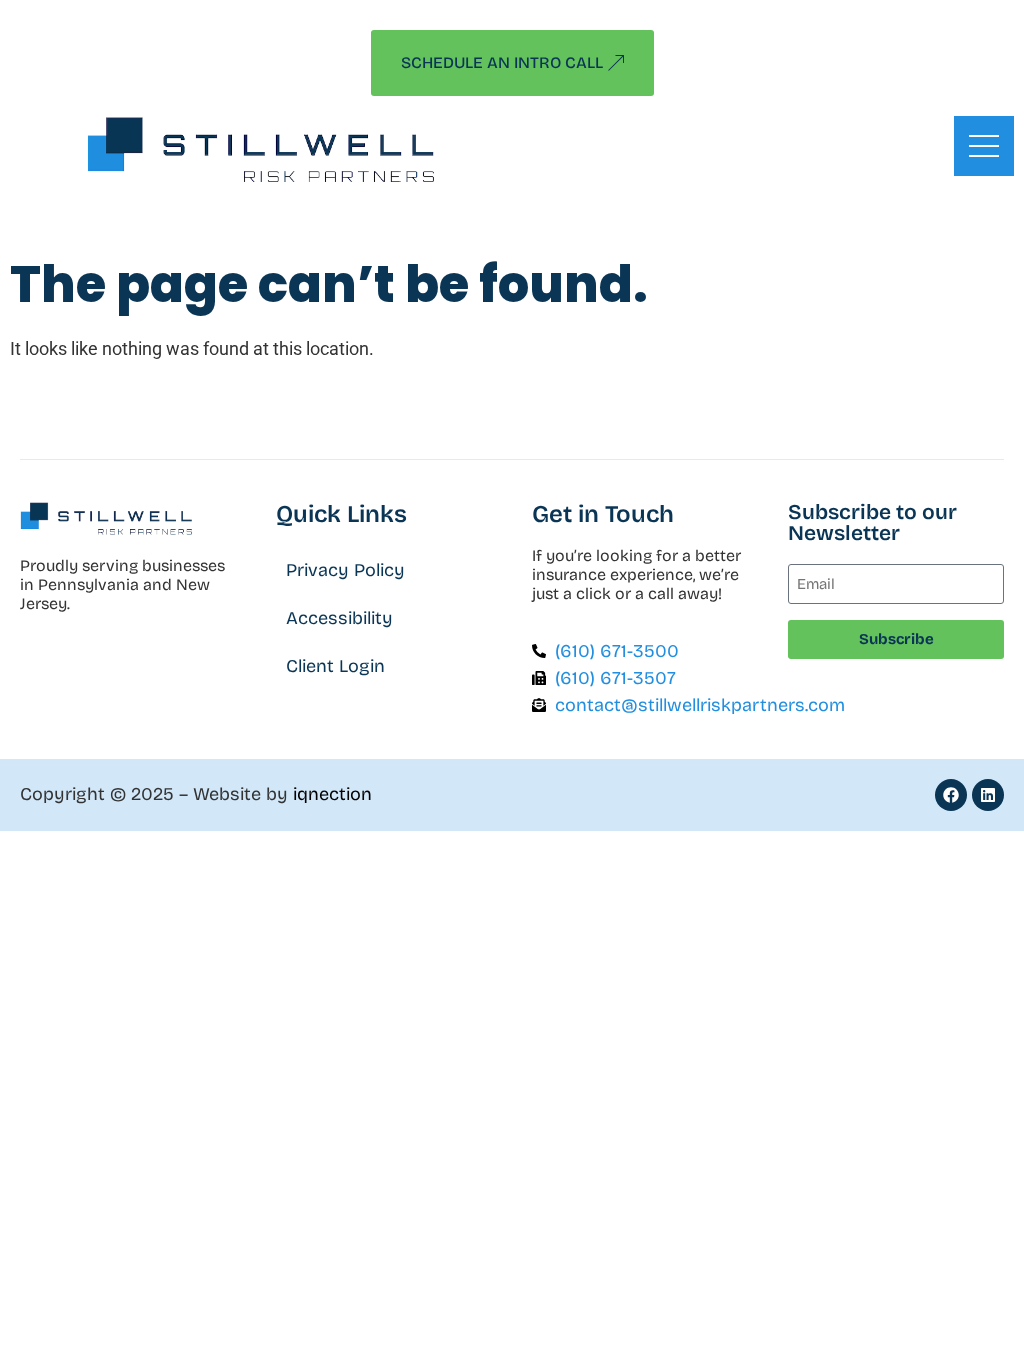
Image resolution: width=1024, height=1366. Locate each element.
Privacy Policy (345, 570)
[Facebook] (951, 795)
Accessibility (339, 618)
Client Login (335, 666)
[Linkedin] (988, 795)
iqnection (332, 794)
